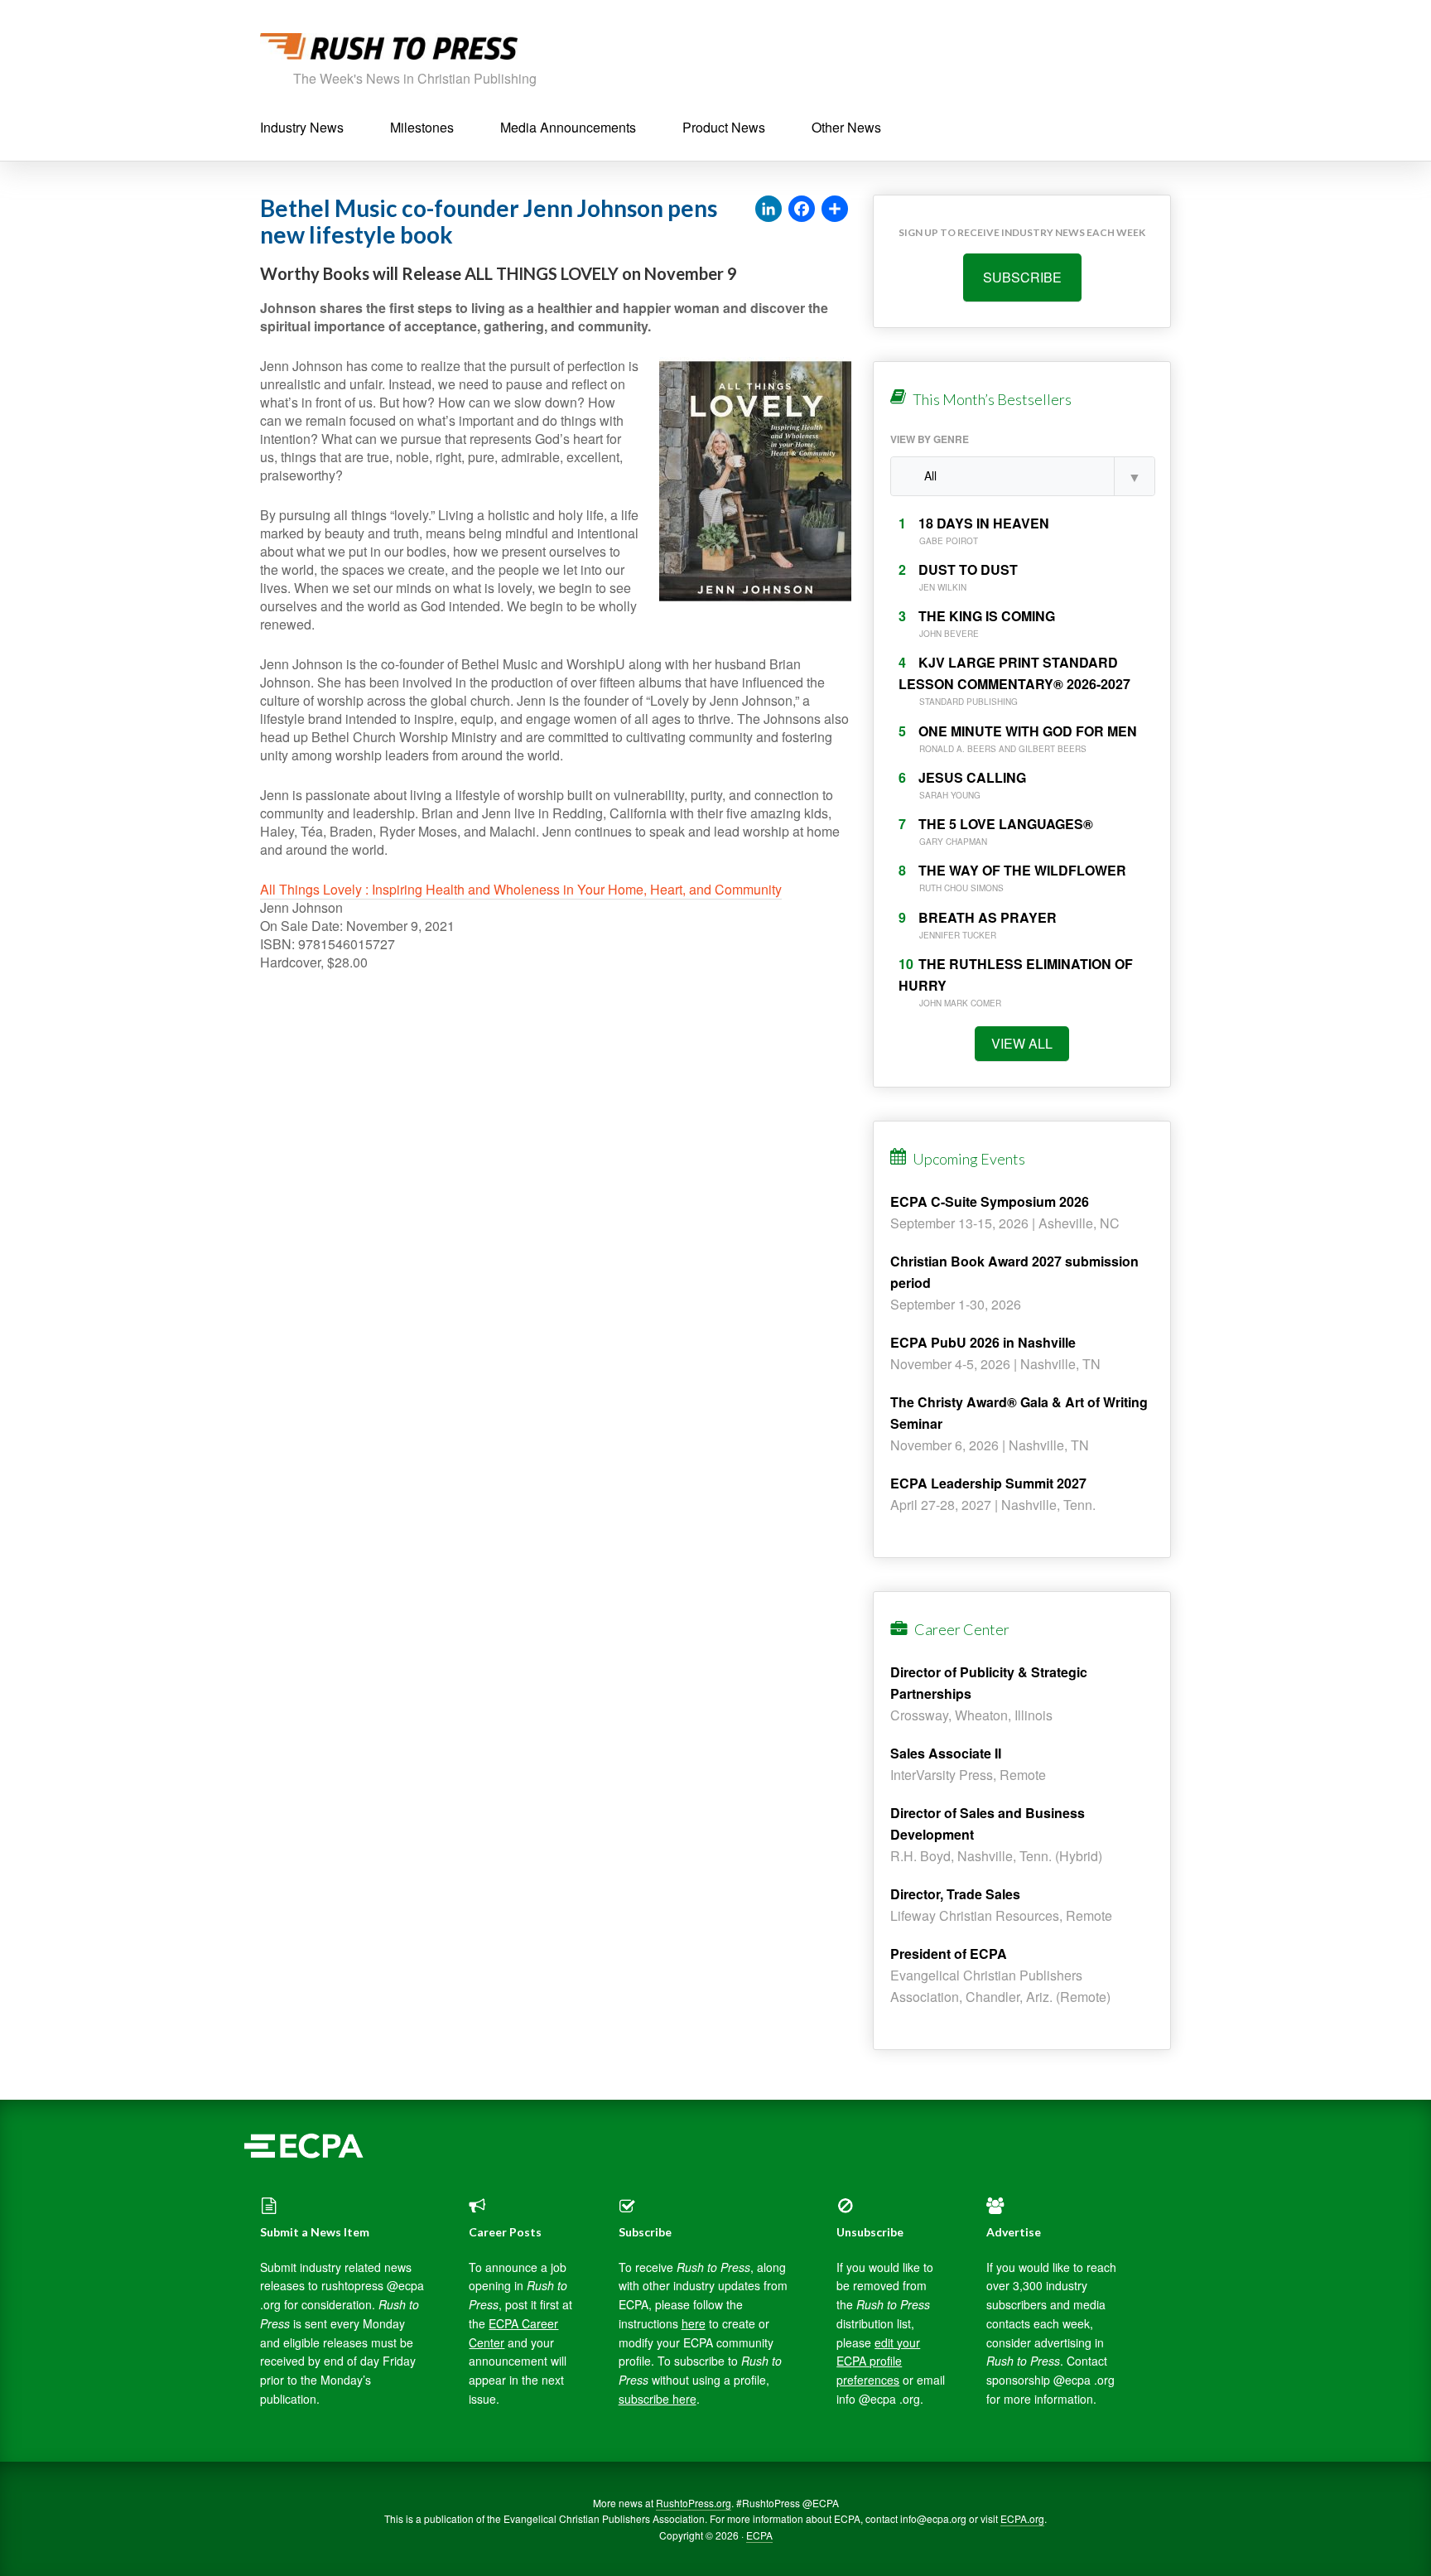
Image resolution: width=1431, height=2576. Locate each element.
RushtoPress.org (694, 2503)
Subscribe (1022, 277)
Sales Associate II (946, 1753)
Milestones (422, 127)
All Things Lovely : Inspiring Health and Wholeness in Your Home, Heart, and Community (521, 889)
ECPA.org (1022, 2518)
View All (1022, 1043)
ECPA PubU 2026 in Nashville (983, 1342)
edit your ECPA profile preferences (878, 2361)
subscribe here (658, 2399)
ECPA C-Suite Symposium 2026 (990, 1201)
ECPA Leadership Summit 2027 (988, 1483)
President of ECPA (949, 1954)
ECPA (759, 2535)
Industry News (302, 127)
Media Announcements (568, 127)
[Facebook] (802, 210)
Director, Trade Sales (955, 1894)
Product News (724, 127)
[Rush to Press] (389, 51)
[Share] (835, 210)
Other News (846, 127)
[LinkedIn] (768, 210)
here (694, 2323)
